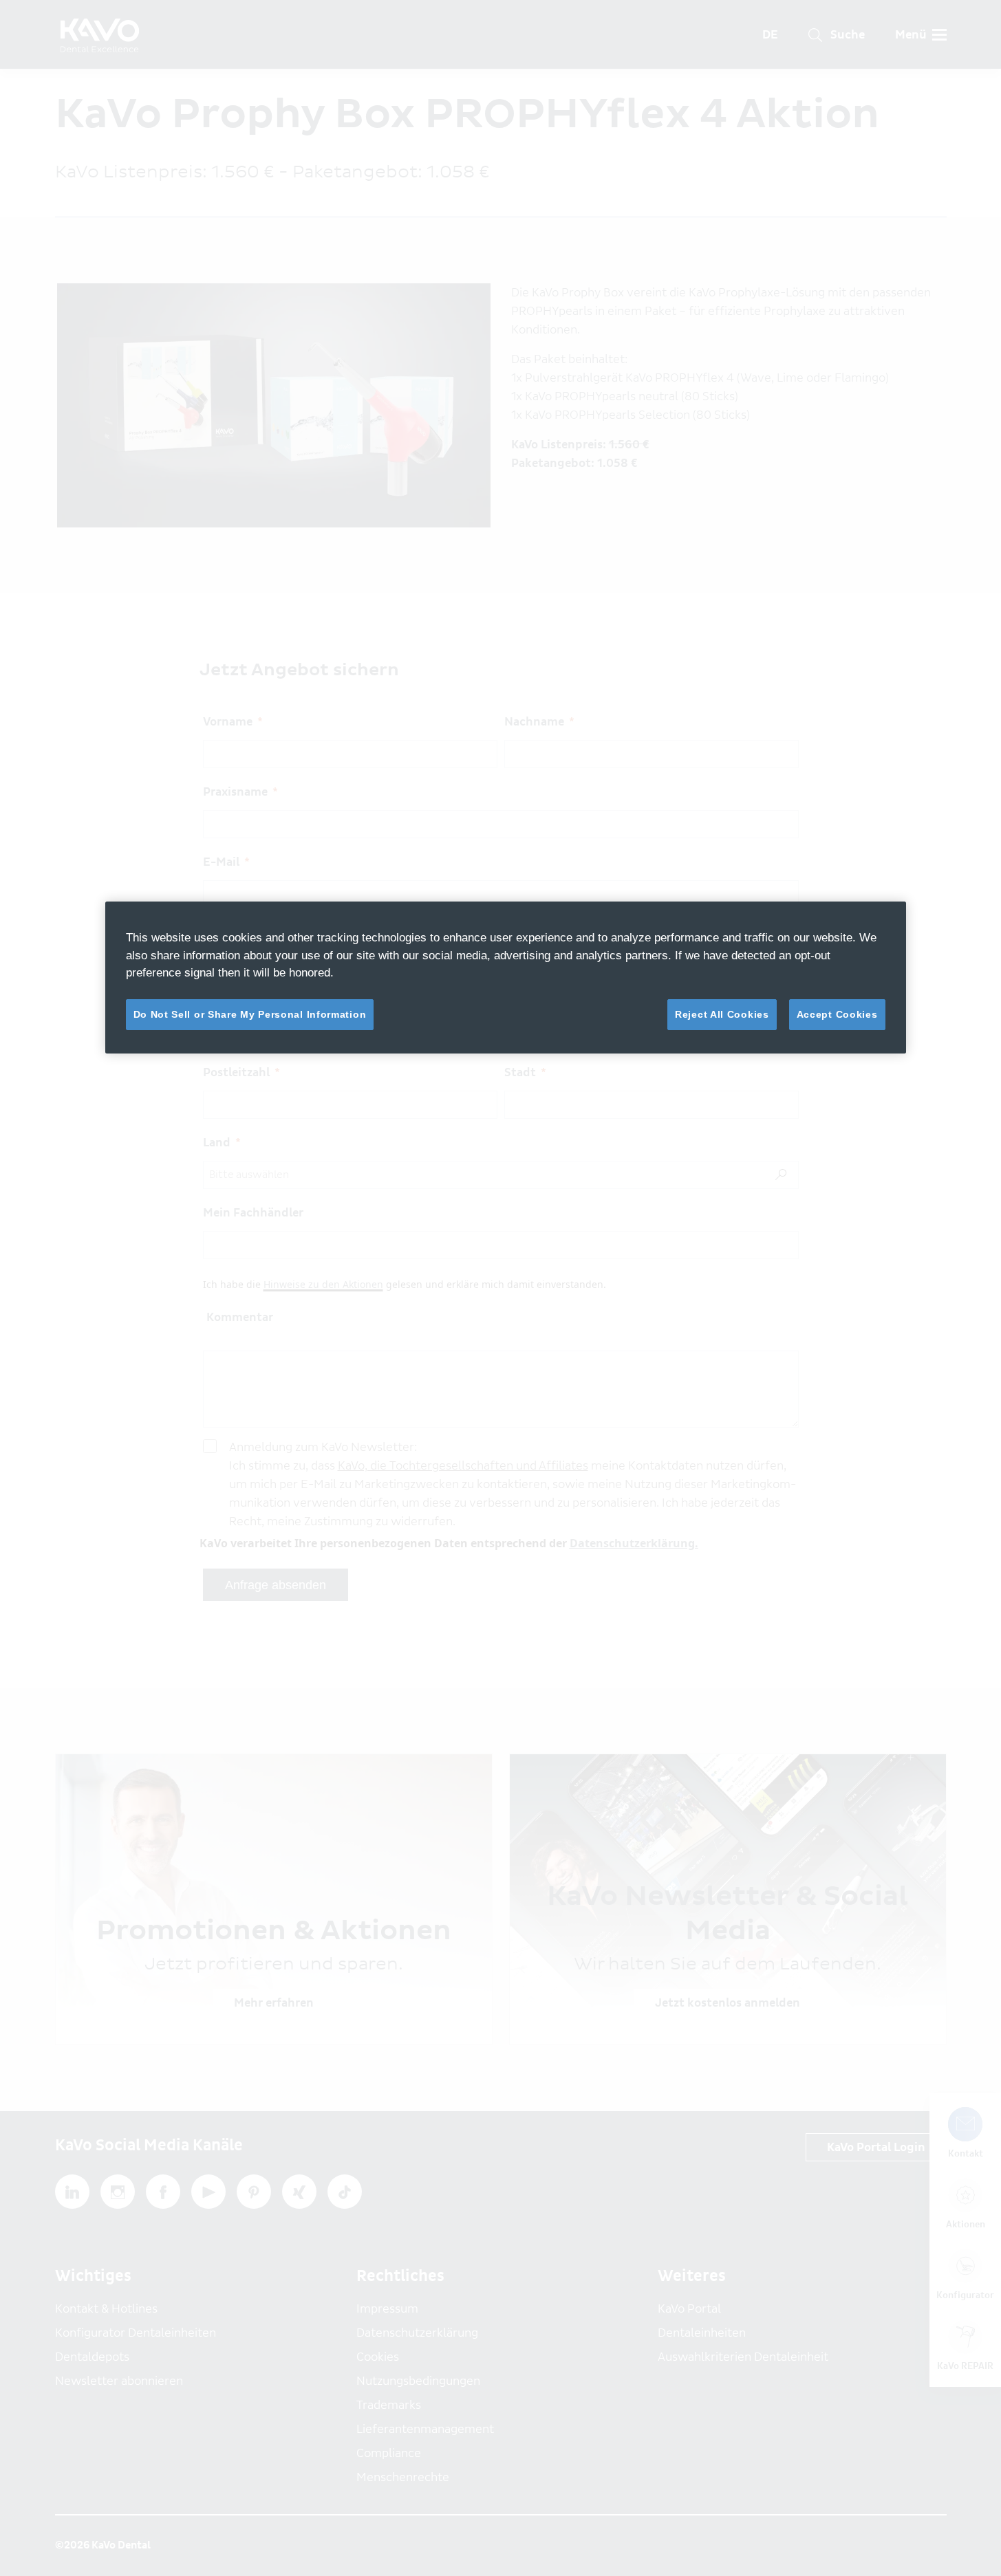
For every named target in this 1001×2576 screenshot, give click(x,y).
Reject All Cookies (722, 1014)
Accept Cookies (837, 1014)
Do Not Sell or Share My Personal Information (250, 1014)
